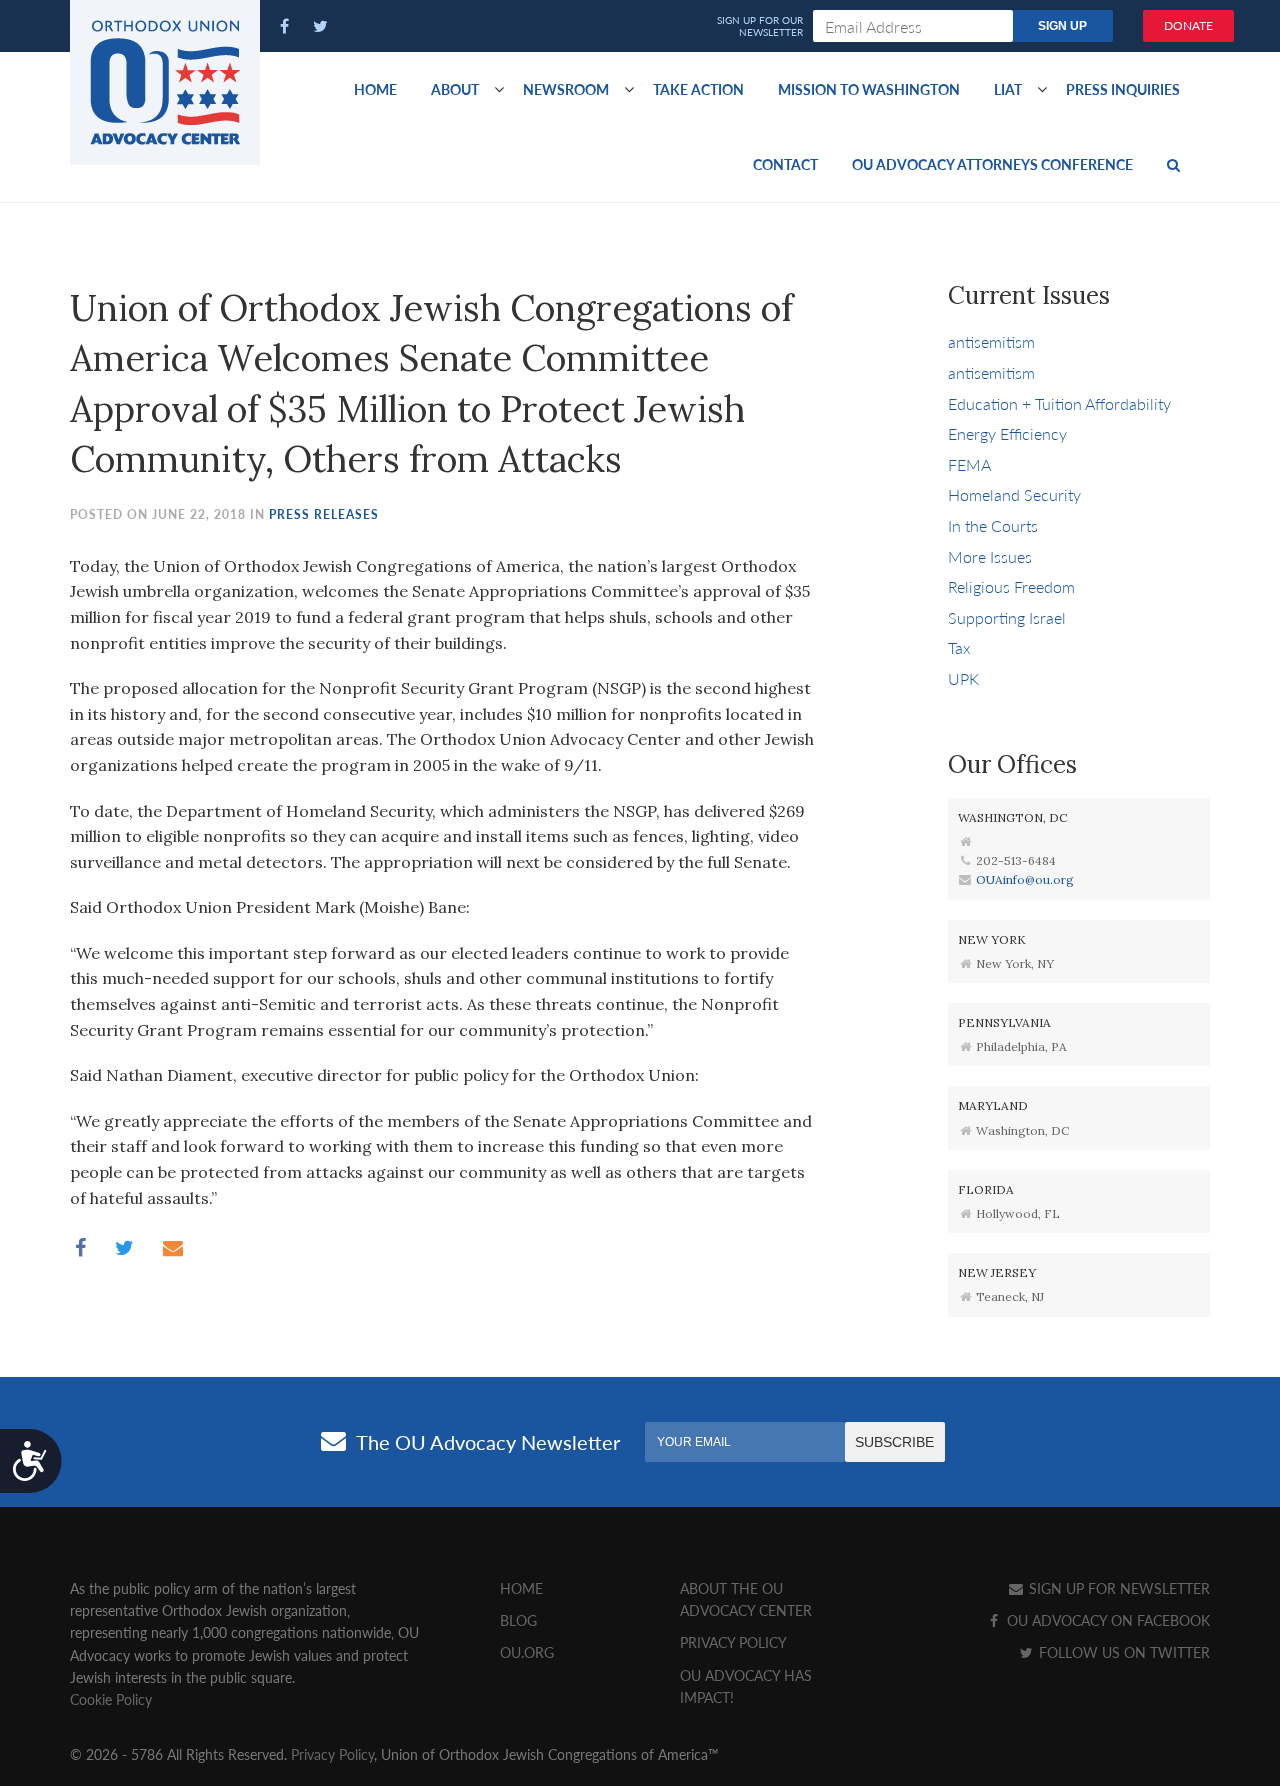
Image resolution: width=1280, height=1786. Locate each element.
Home (375, 89)
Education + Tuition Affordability (1059, 403)
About (455, 89)
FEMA (969, 464)
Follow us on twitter (1122, 1652)
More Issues (990, 556)
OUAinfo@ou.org (1025, 879)
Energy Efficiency (1007, 433)
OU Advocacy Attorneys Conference (992, 164)
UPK (963, 678)
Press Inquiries (1123, 89)
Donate (1188, 25)
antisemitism (991, 341)
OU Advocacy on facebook (1106, 1620)
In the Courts (993, 525)
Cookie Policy (111, 1699)
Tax (959, 647)
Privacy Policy (733, 1642)
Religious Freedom (1011, 586)
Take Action (698, 89)
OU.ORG (527, 1652)
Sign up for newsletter (1117, 1588)
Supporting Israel (1007, 617)
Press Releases (324, 514)
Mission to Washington (869, 89)
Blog (518, 1620)
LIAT (1008, 89)
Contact (785, 164)
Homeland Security (1014, 494)
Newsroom (566, 89)
